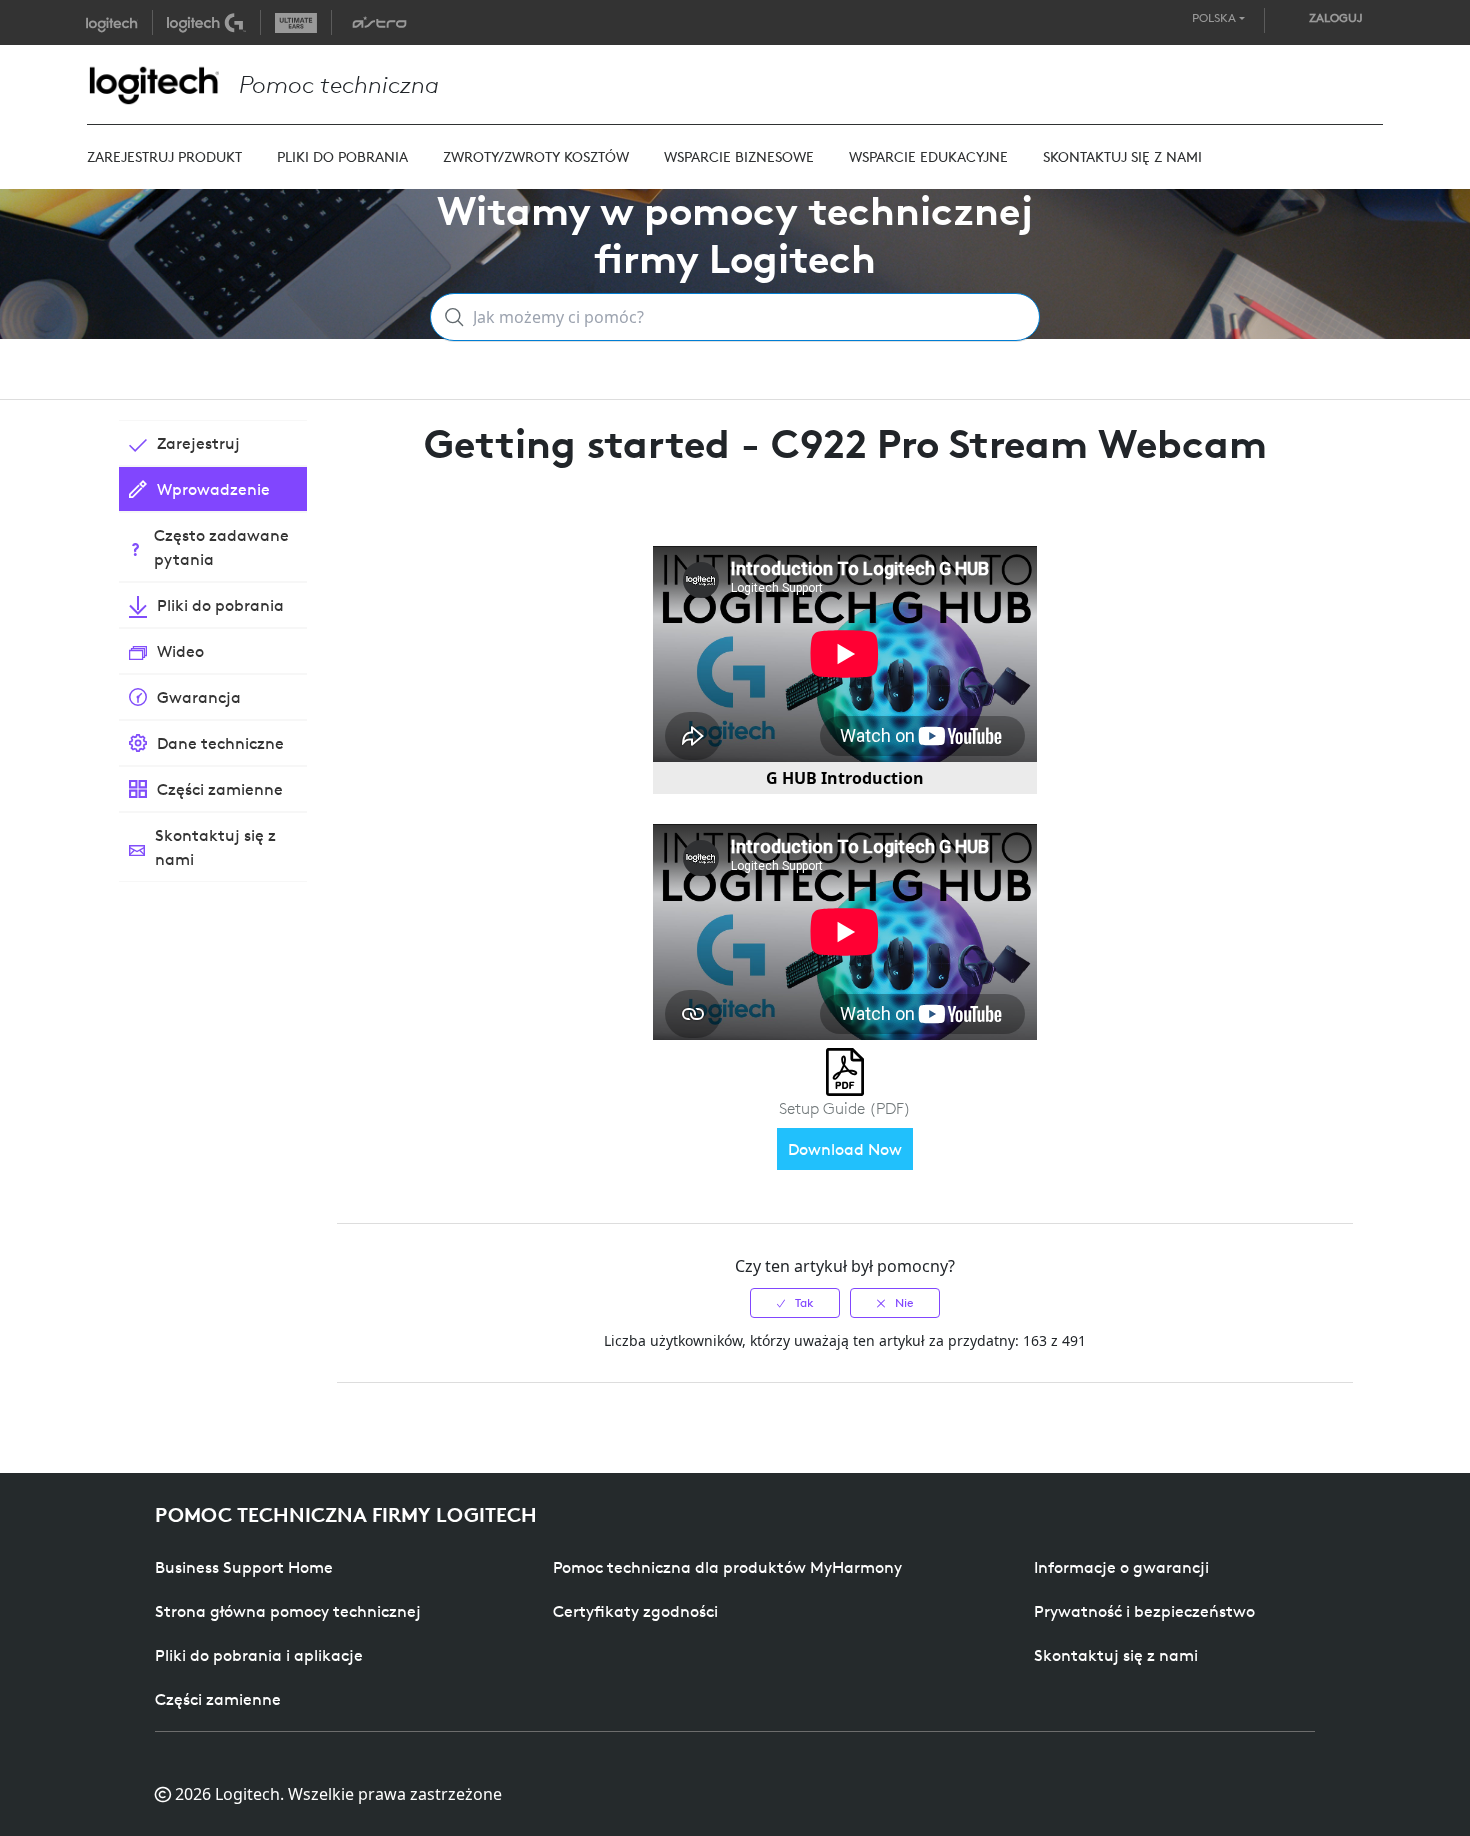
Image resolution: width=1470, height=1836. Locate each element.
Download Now (845, 1149)
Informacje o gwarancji (1121, 1567)
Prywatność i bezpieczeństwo (1144, 1611)
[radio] (795, 1303)
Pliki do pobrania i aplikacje (259, 1655)
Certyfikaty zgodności (635, 1611)
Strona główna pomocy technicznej (288, 1611)
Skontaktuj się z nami (1116, 1655)
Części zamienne (218, 1699)
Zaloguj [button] (1336, 17)
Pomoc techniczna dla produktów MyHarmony (727, 1567)
